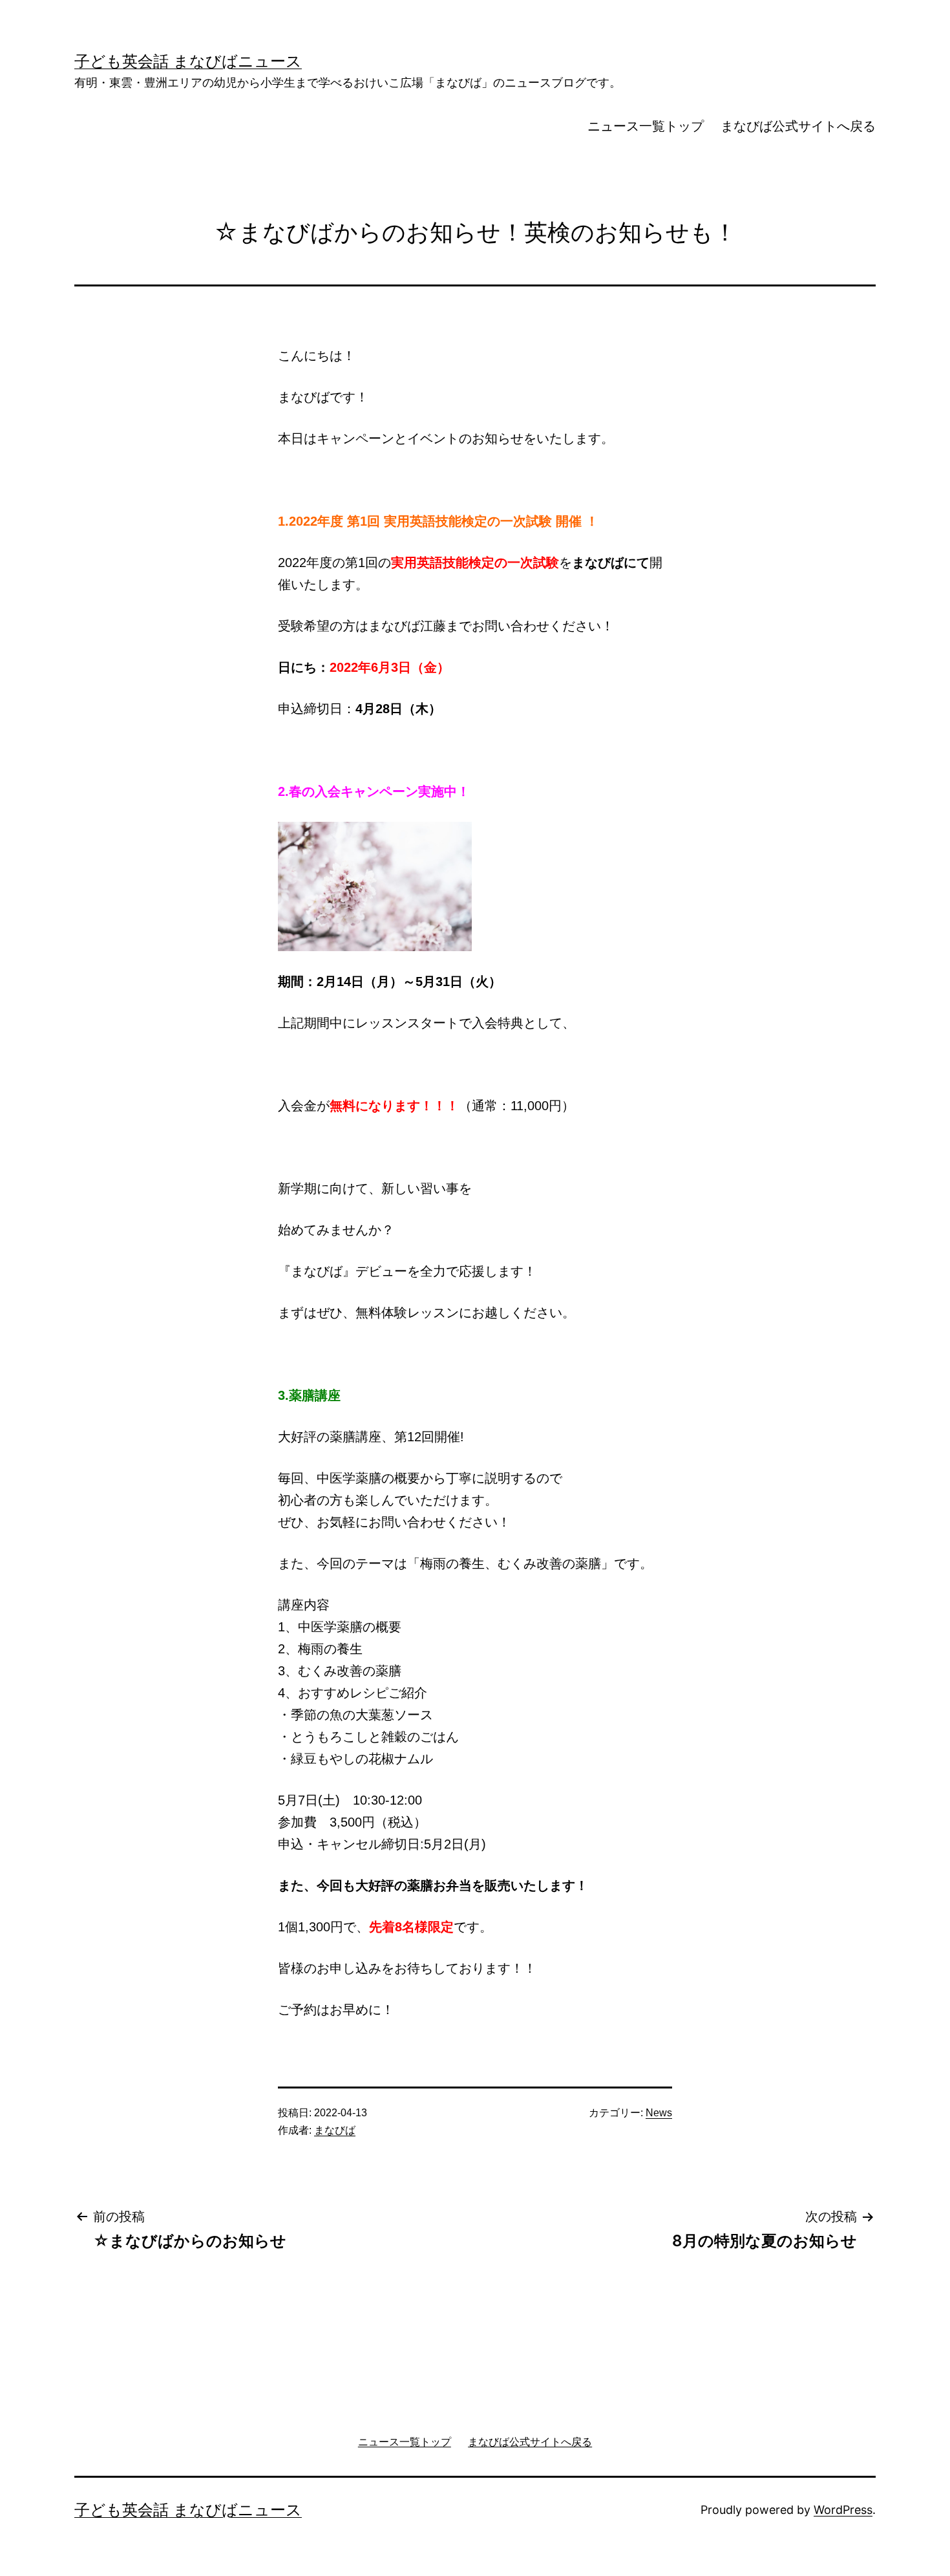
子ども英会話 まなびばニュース (188, 61)
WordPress (843, 2510)
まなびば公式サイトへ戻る (798, 126)
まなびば (335, 2130)
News (659, 2113)
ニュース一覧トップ (646, 126)
